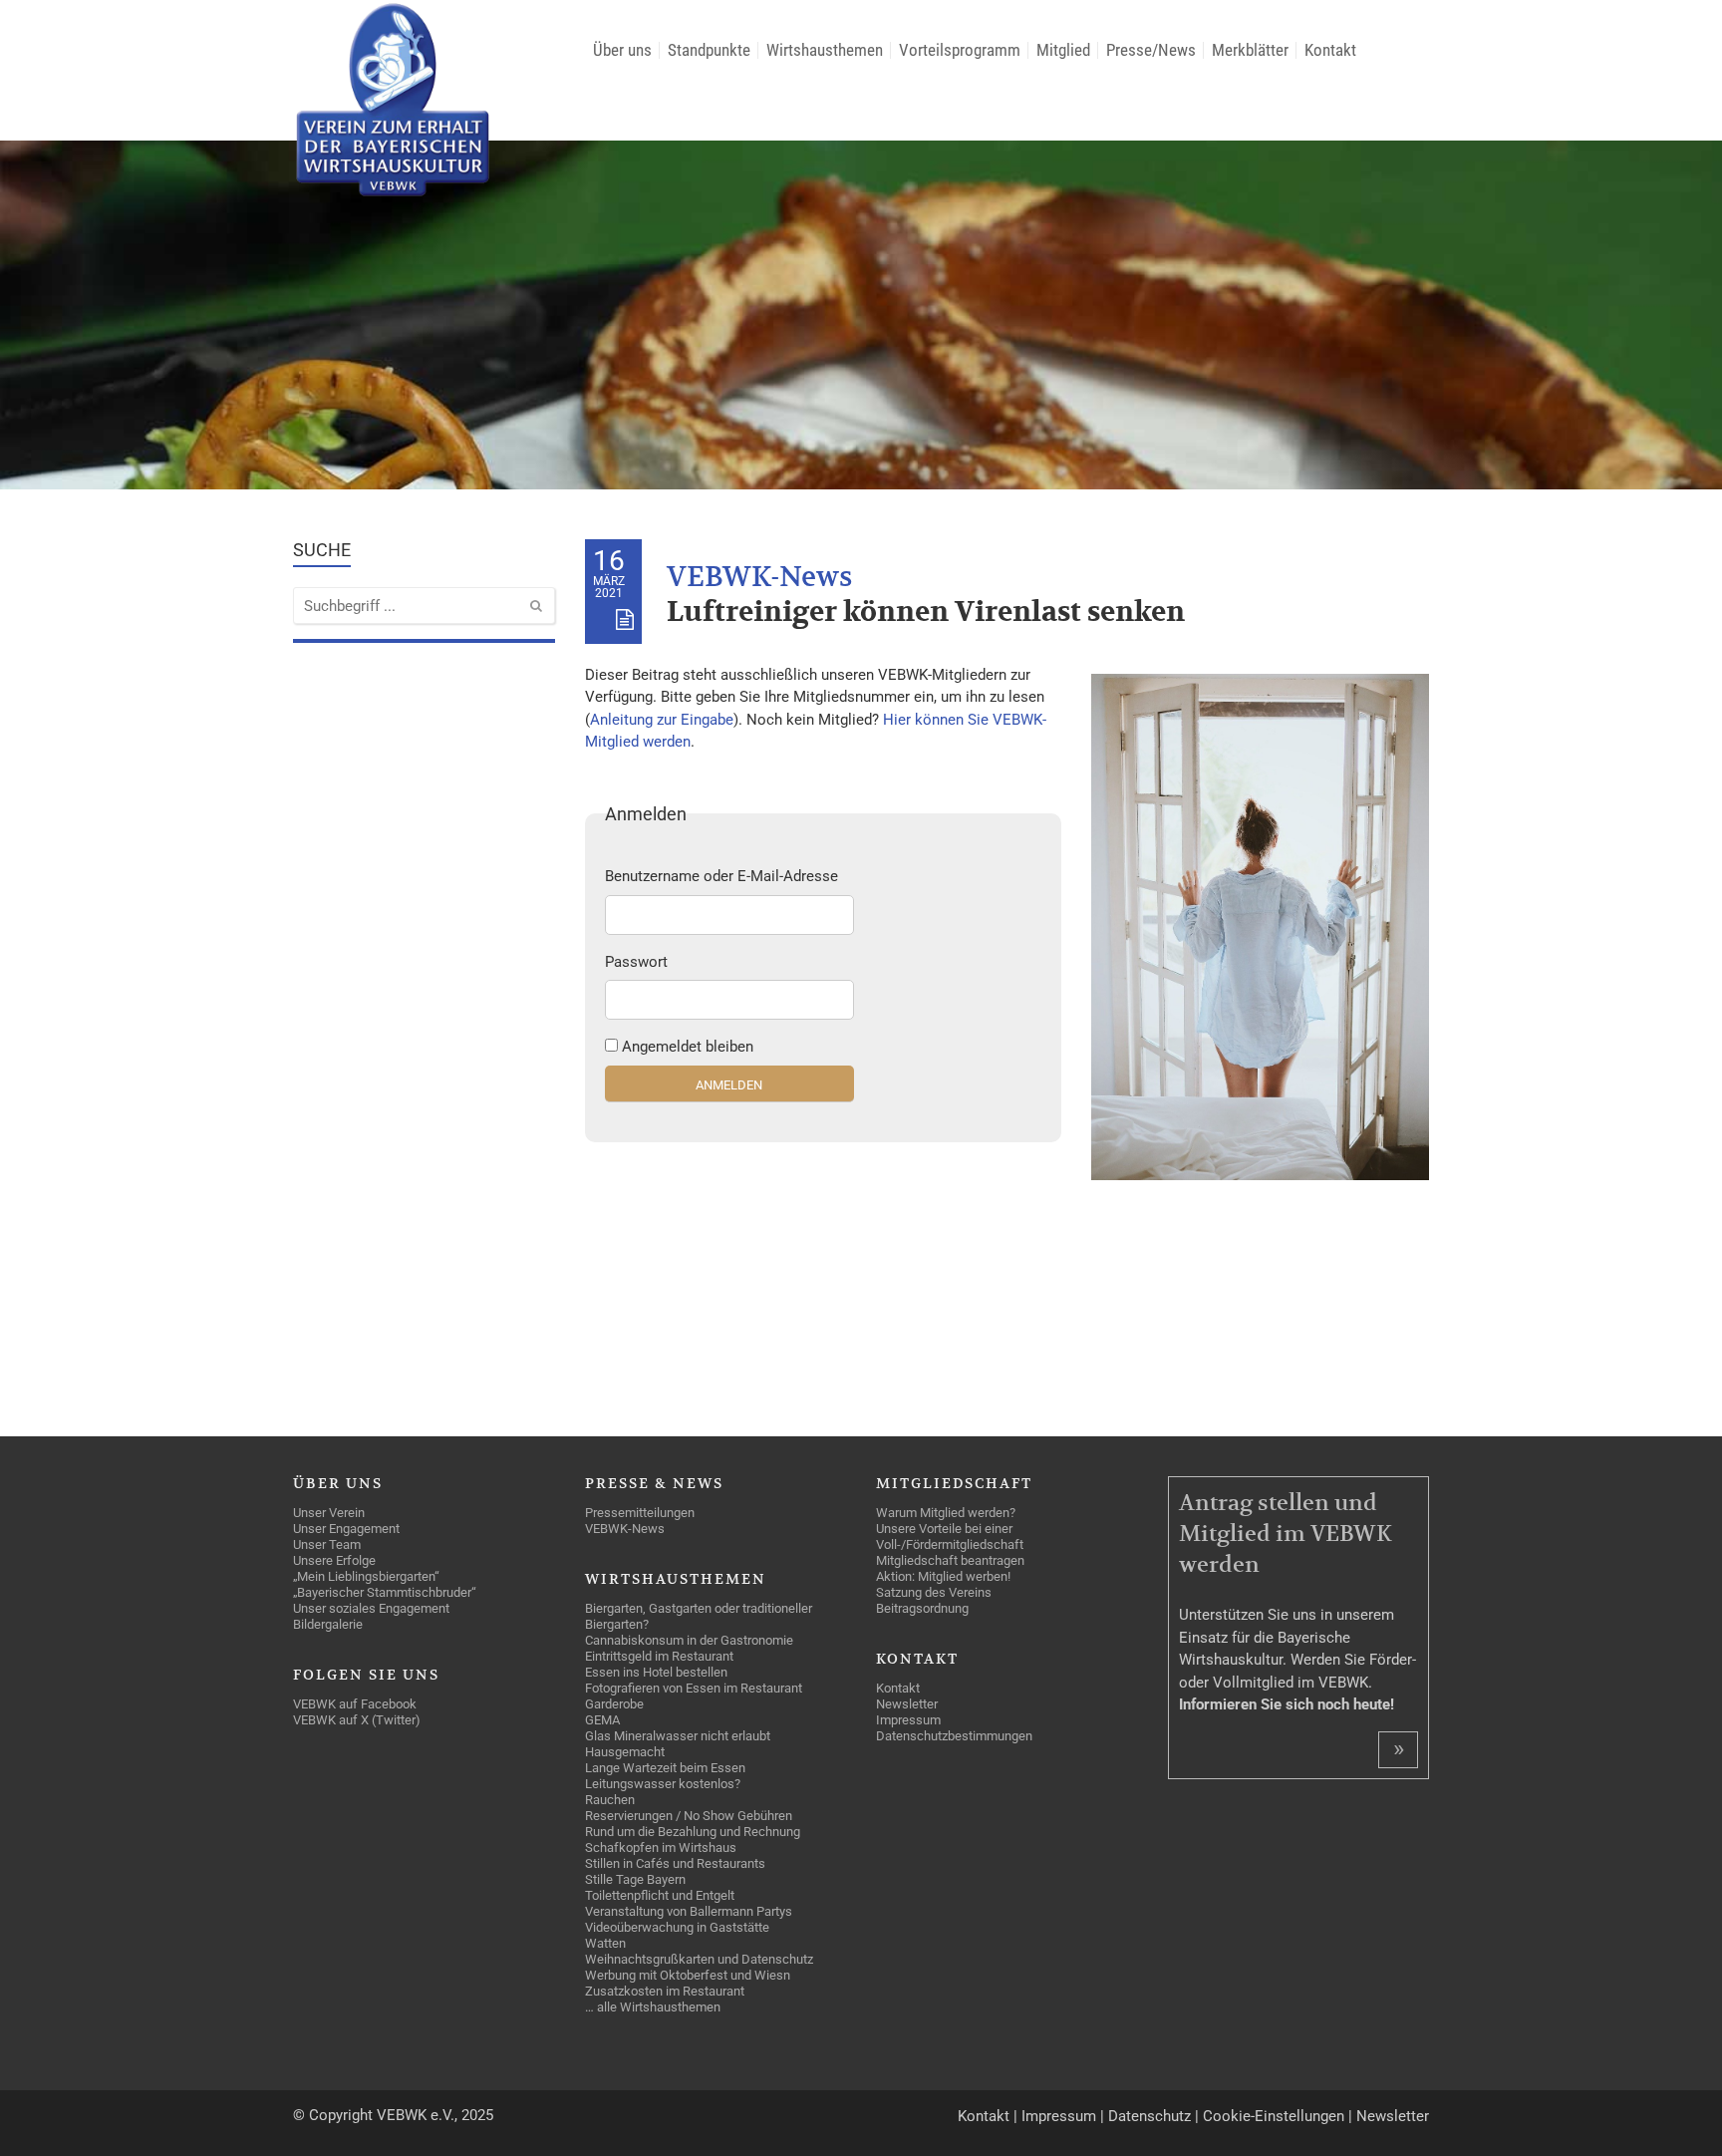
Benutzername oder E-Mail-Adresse (721, 876)
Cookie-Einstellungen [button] (1274, 2116)
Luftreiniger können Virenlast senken (926, 613)
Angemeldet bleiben (688, 1047)
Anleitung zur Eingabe (662, 720)
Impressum (1059, 2116)
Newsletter (1393, 2116)
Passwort (636, 962)
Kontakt (984, 2116)
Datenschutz (1149, 2116)
